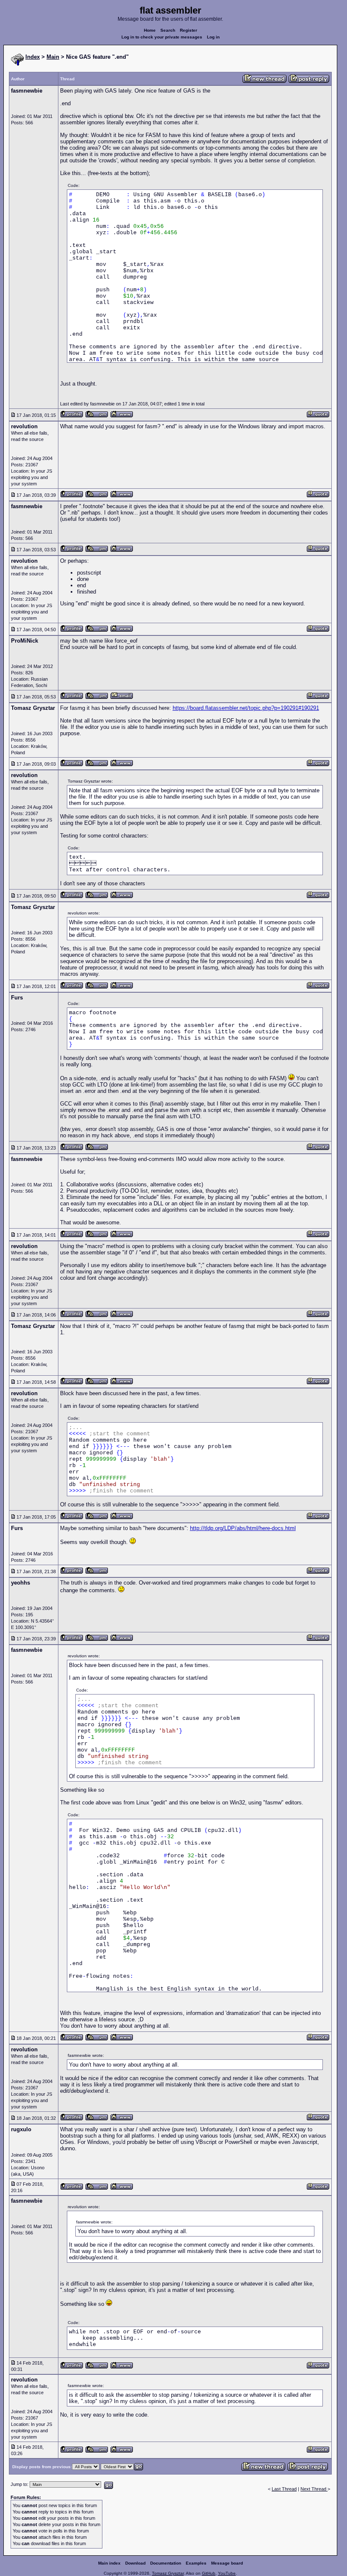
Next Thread (314, 2489)
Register (189, 30)
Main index (109, 2563)
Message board (227, 2563)
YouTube (227, 2573)
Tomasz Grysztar (168, 2573)
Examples (196, 2563)
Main (53, 57)
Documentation (166, 2563)
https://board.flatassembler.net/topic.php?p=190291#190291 (246, 708)
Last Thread (284, 2489)
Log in (213, 37)
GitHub (209, 2573)
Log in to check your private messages (162, 37)
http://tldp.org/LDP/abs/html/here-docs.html (243, 1528)
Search (168, 30)
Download (135, 2563)
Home (150, 30)
